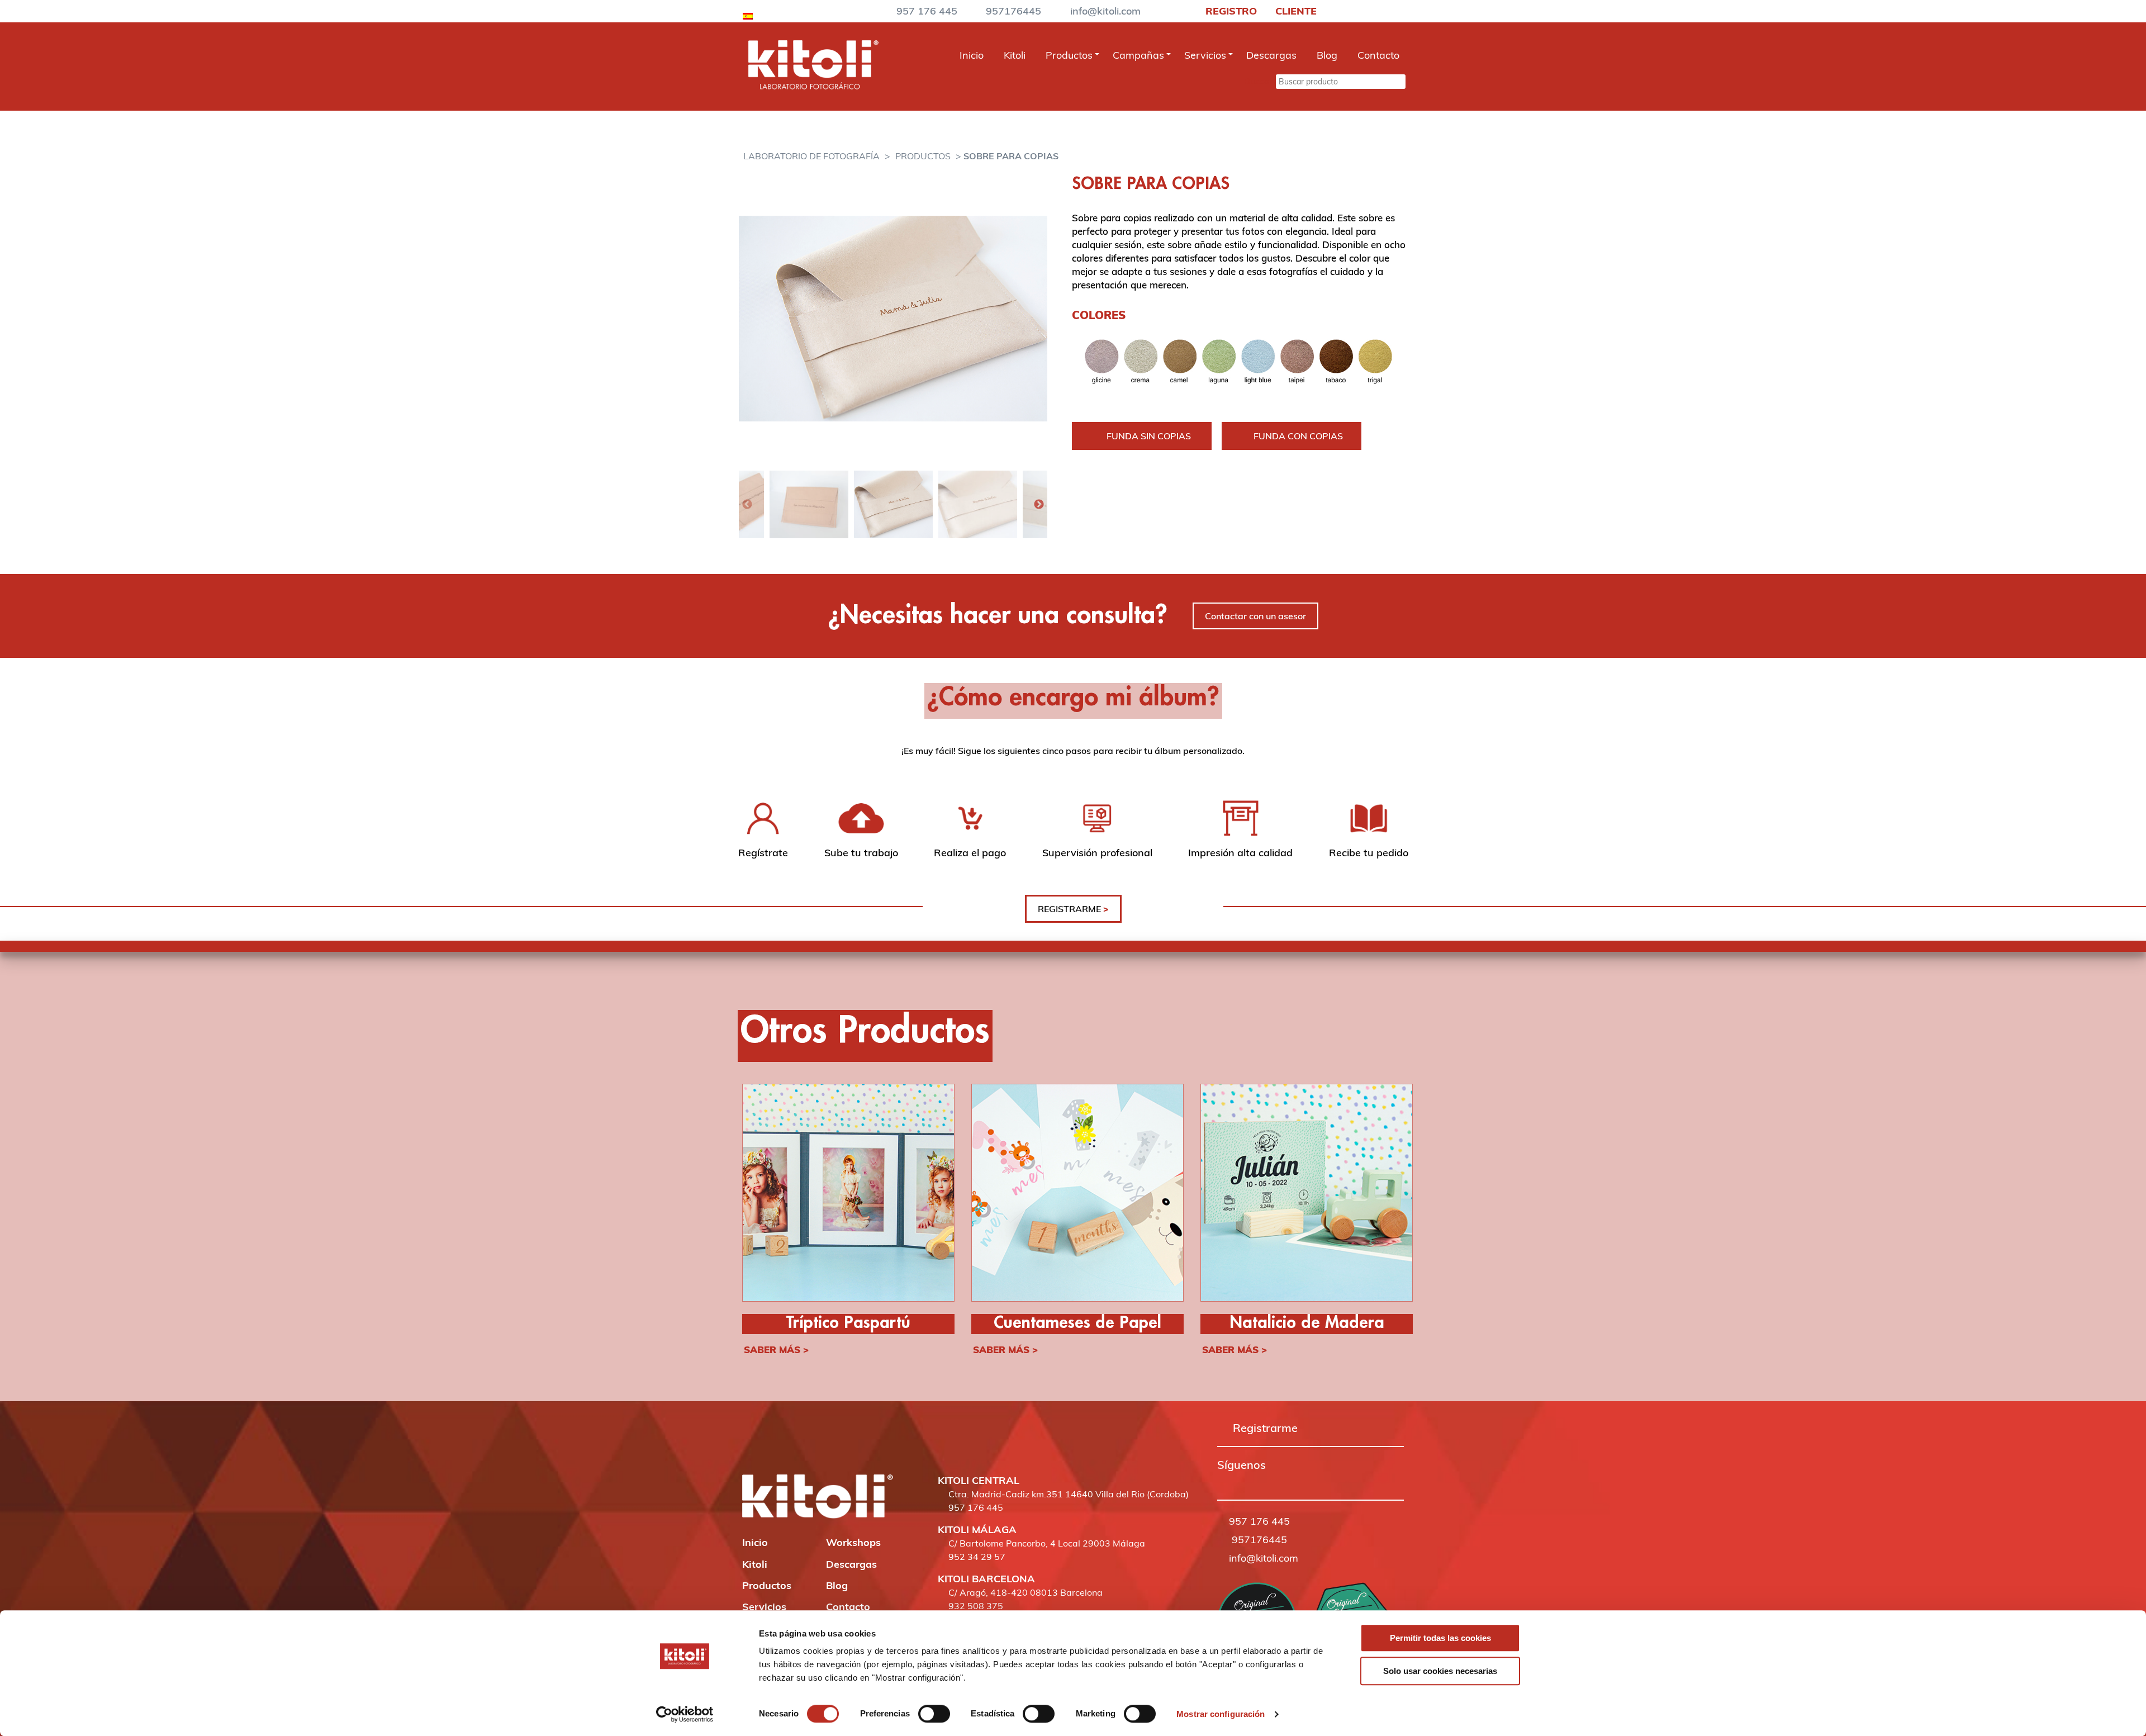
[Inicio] (813, 86)
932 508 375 (976, 1606)
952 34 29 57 (977, 1557)
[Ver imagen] (893, 318)
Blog (1327, 55)
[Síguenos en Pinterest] (1254, 1481)
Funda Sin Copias (1149, 436)
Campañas (1138, 55)
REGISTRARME (1073, 909)
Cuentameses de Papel (1077, 1323)
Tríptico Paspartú (848, 1323)
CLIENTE (1295, 11)
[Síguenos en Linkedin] (1269, 1481)
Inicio (972, 55)
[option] (893, 318)
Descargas (1271, 55)
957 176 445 (927, 11)
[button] (1222, 1481)
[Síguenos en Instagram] (1238, 1481)
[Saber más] (848, 1194)
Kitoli (1015, 55)
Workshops (853, 1542)
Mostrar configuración (1221, 1714)
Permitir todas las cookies (1440, 1638)
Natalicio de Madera (1307, 1323)
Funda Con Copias (1298, 436)
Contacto (1378, 55)
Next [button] (1039, 505)
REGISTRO (1230, 11)
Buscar (1259, 81)
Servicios (1205, 55)
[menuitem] (748, 14)
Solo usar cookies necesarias (1440, 1671)
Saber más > (776, 1350)
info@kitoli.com (1105, 11)
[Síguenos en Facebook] (1222, 1481)
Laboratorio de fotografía (811, 156)
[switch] (934, 1714)
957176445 (1013, 11)
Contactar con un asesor (1255, 616)
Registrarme (1265, 1428)
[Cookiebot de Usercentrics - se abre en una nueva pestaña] (685, 1714)
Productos (1069, 55)
